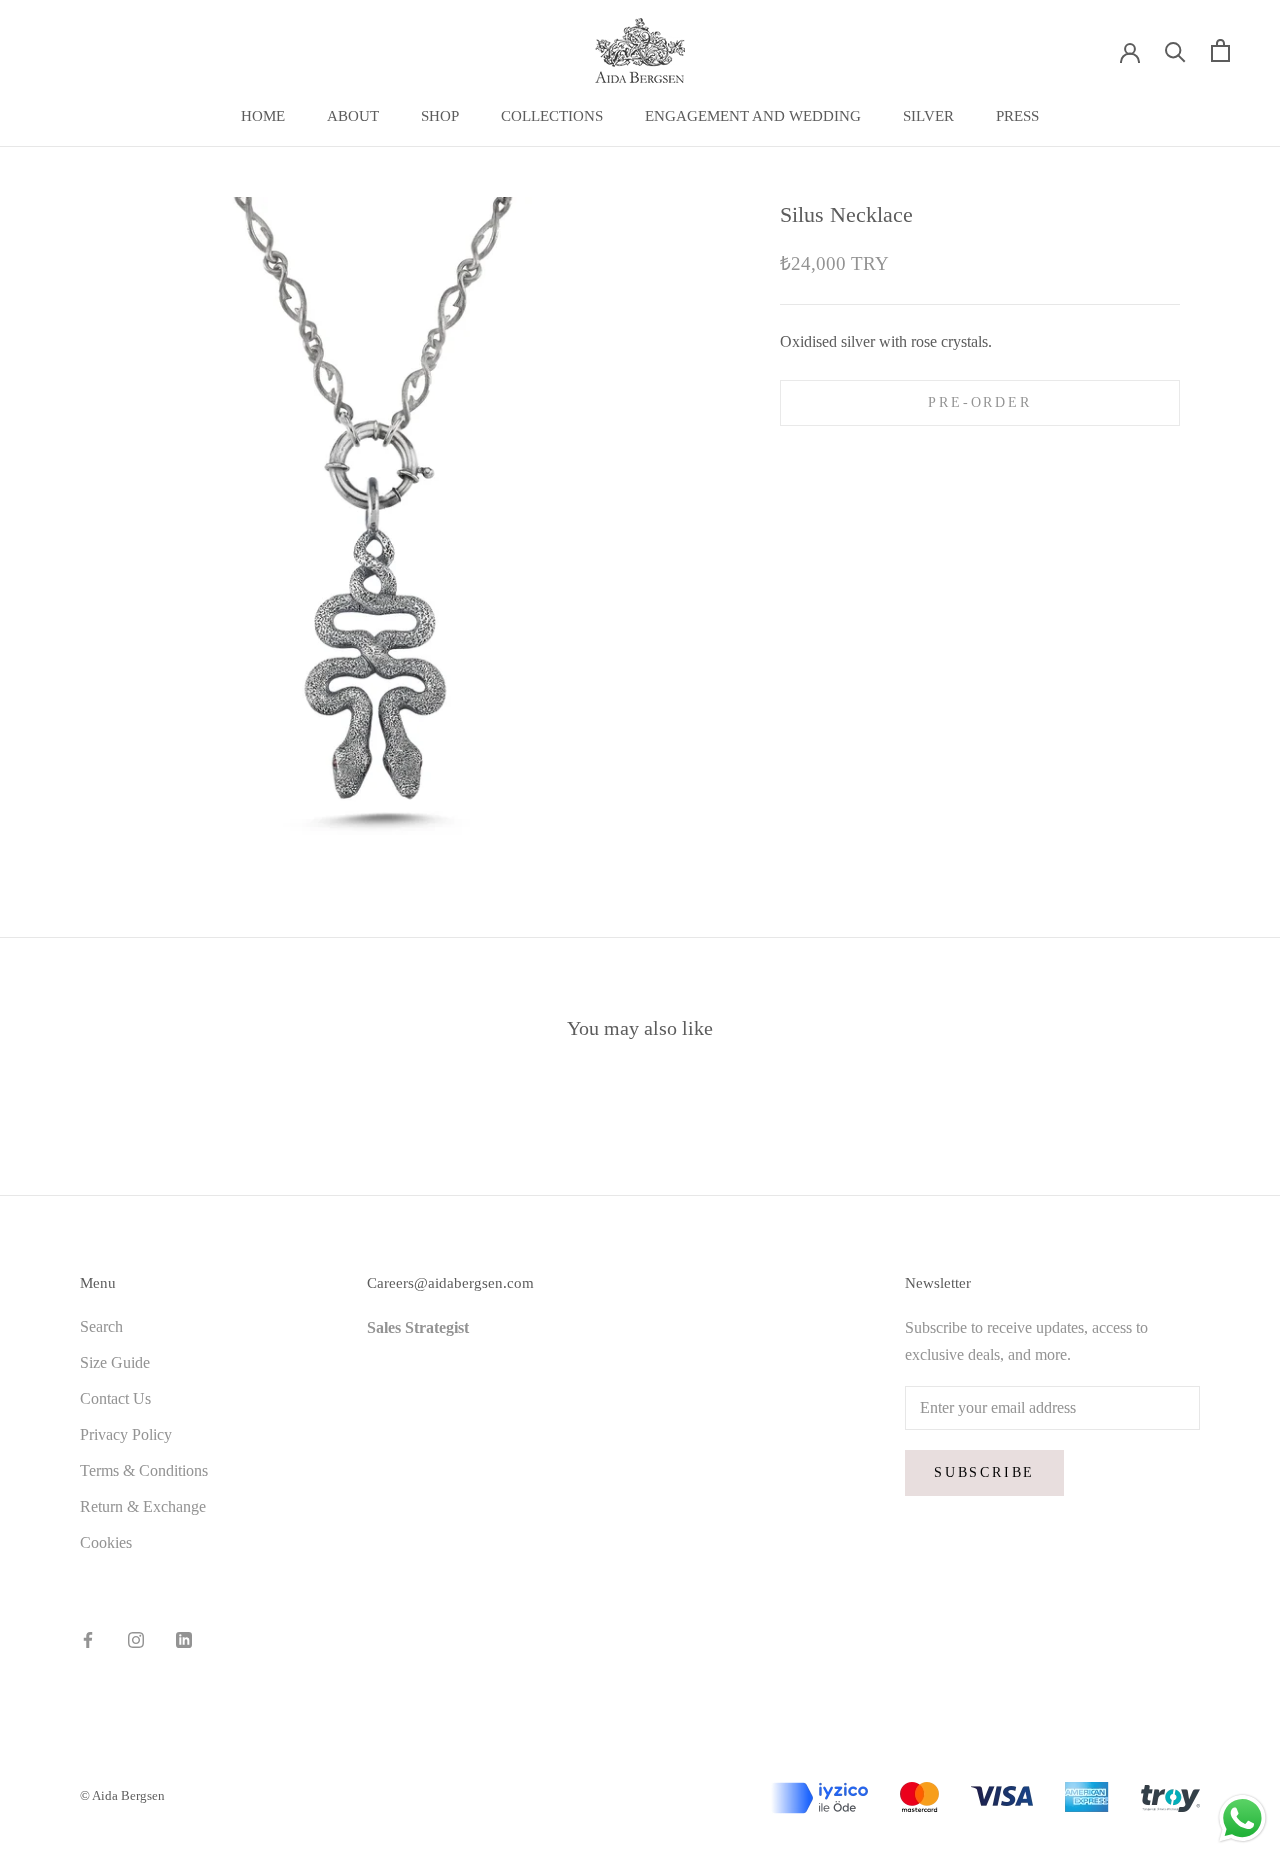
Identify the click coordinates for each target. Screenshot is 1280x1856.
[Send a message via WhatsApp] (1242, 1818)
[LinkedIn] (184, 1638)
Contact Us (115, 1398)
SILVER (928, 116)
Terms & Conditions (144, 1470)
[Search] (1175, 50)
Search (101, 1326)
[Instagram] (136, 1638)
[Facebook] (88, 1638)
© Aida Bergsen (122, 1795)
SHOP (440, 116)
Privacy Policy (126, 1434)
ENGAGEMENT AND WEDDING (753, 116)
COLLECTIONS (552, 116)
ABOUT (353, 116)
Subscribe (984, 1472)
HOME (263, 116)
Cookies (106, 1542)
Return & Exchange (143, 1506)
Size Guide (115, 1362)
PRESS (1017, 116)
